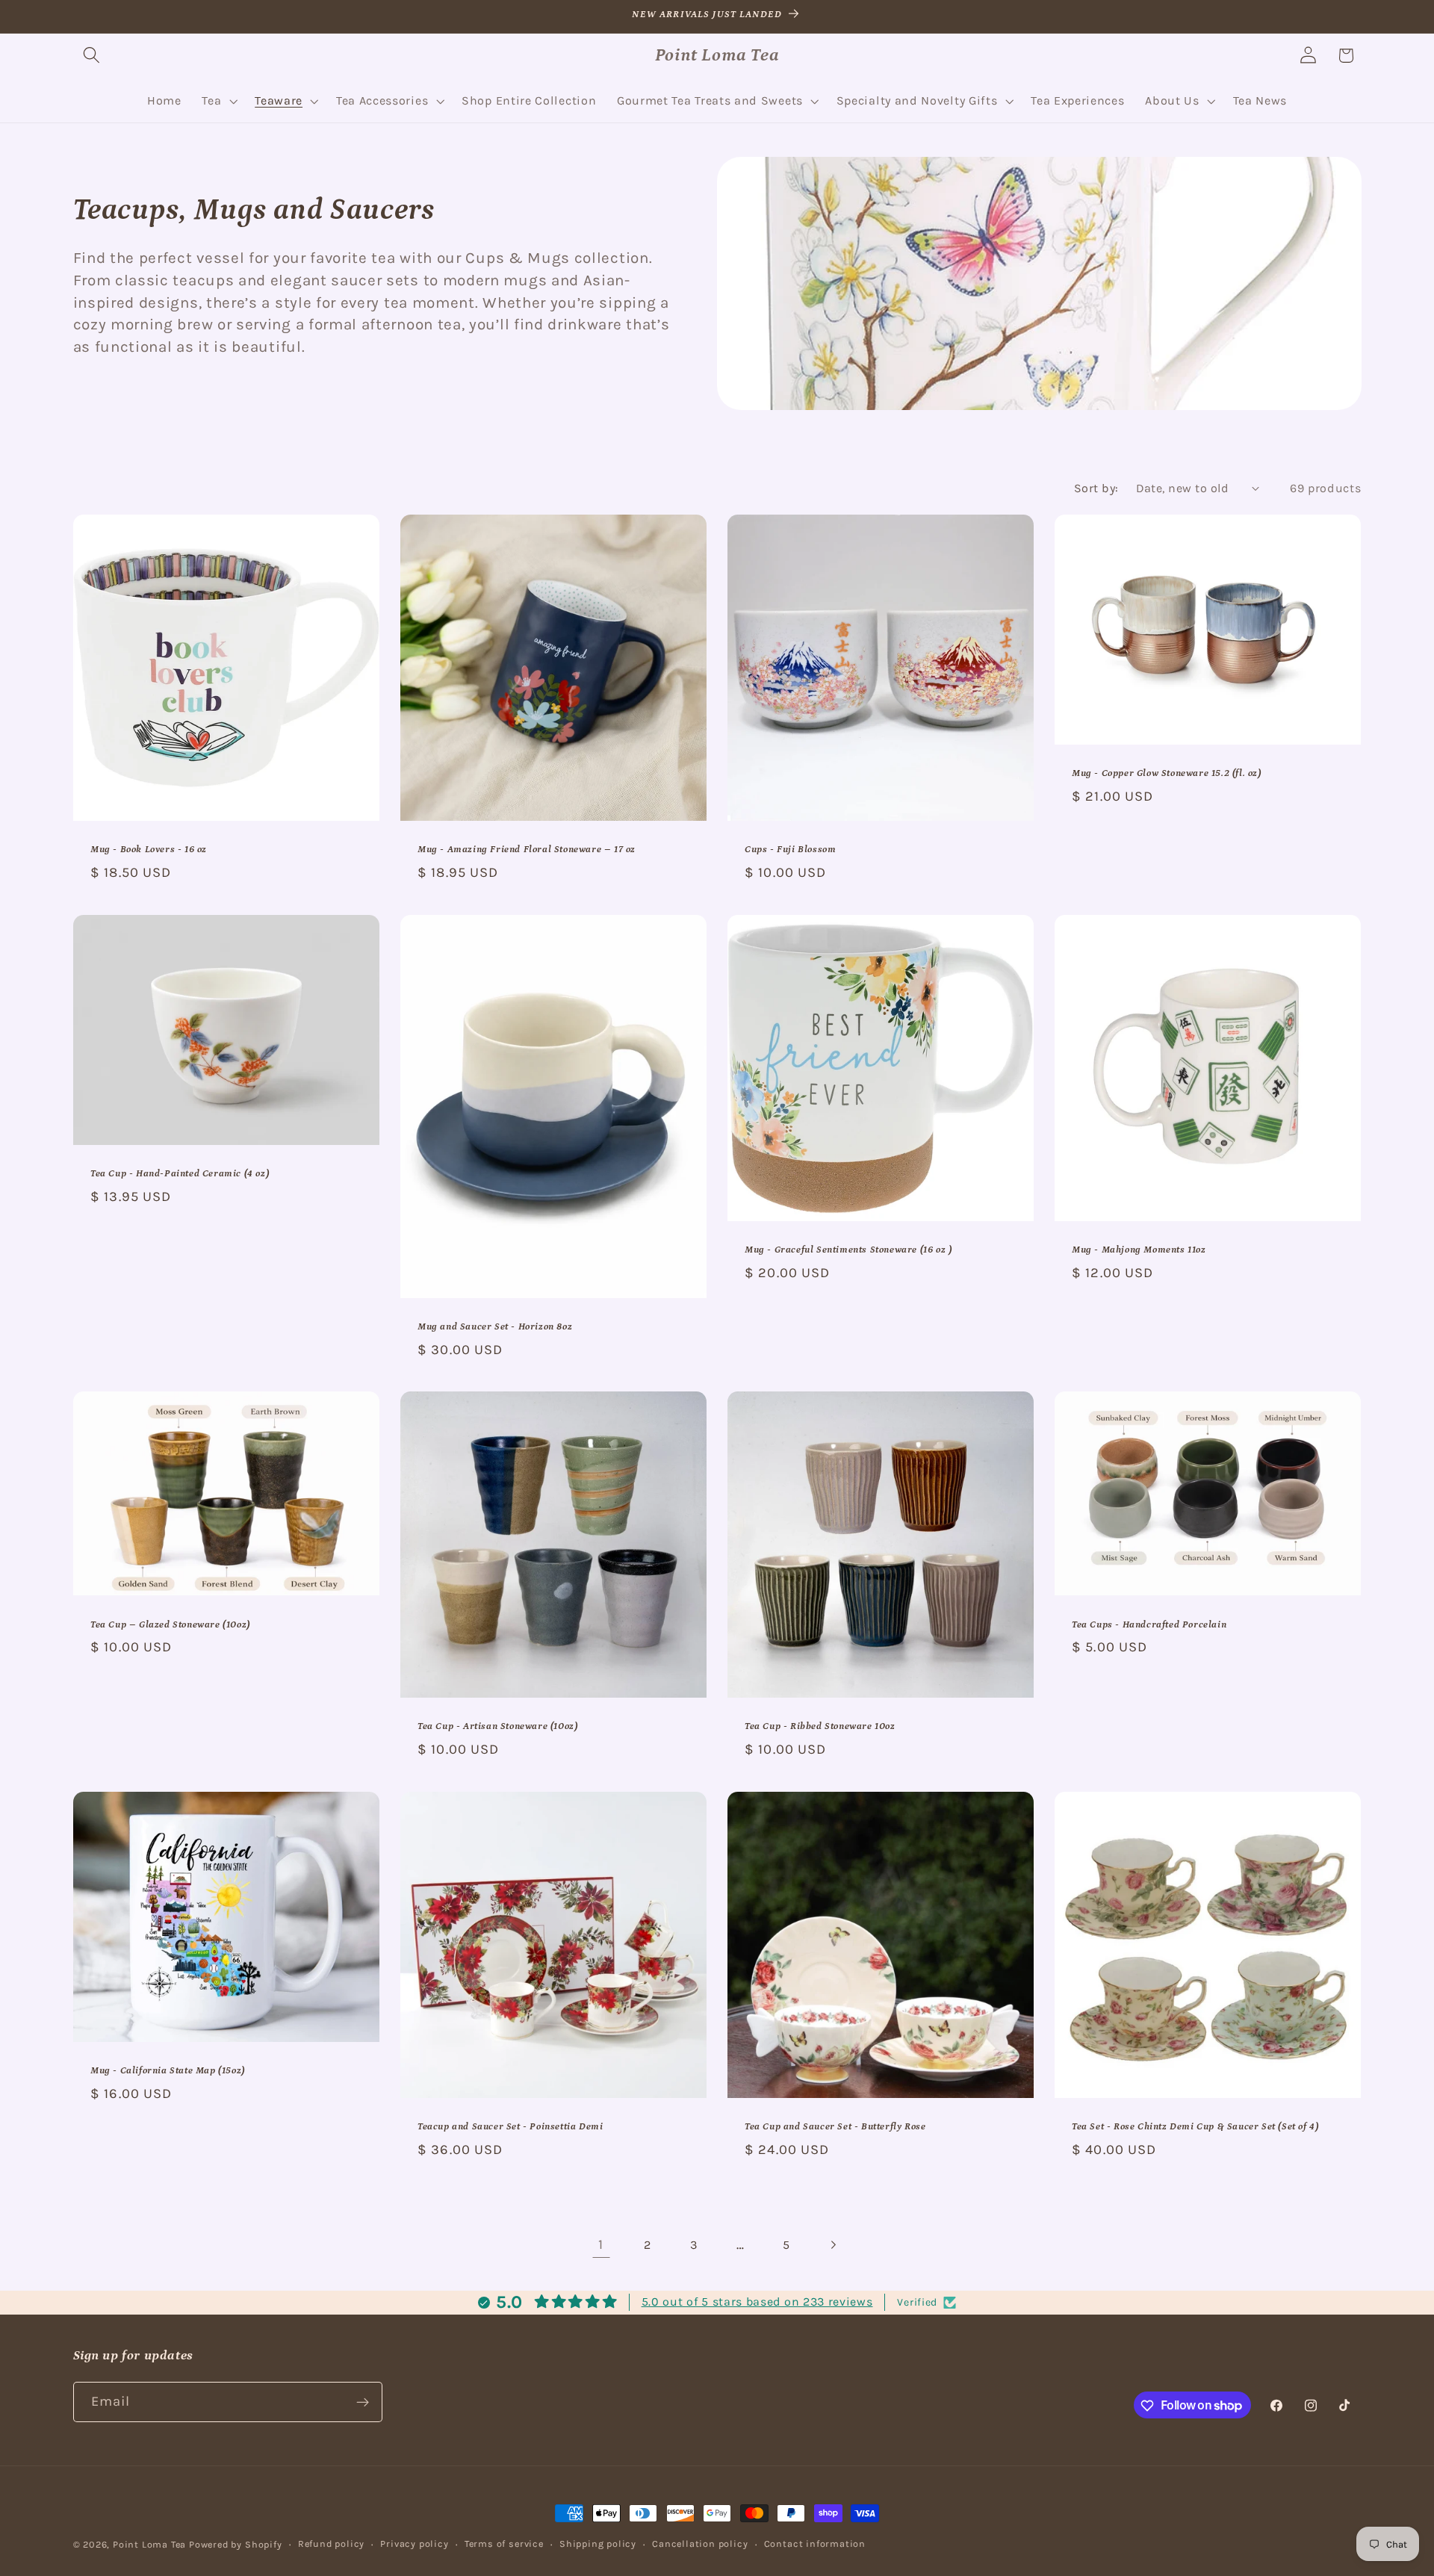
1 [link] (601, 2244)
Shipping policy (598, 2544)
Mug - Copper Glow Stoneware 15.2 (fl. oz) (1167, 773)
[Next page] (833, 2245)
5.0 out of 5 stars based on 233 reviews (757, 2302)
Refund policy (331, 2544)
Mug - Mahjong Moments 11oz (1139, 1250)
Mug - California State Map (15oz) (168, 2071)
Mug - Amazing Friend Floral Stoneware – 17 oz (527, 850)
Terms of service (504, 2544)
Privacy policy (414, 2544)
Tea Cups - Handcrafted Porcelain (1149, 1625)
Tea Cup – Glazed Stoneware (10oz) (170, 1625)
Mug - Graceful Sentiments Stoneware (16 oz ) (848, 1250)
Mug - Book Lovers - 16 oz (149, 850)
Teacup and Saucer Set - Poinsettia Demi (510, 2127)
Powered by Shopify (236, 2544)
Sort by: (1096, 488)
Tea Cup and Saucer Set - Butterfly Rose (835, 2127)
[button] (92, 56)
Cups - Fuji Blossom (790, 850)
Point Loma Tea (149, 2544)
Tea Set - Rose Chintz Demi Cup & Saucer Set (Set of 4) (1195, 2127)
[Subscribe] (363, 2402)
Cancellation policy (700, 2544)
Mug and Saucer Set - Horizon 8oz (495, 1327)
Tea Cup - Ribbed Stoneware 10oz (820, 1727)
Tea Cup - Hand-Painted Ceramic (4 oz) (180, 1174)
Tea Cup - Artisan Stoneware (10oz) (497, 1727)
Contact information (815, 2544)
